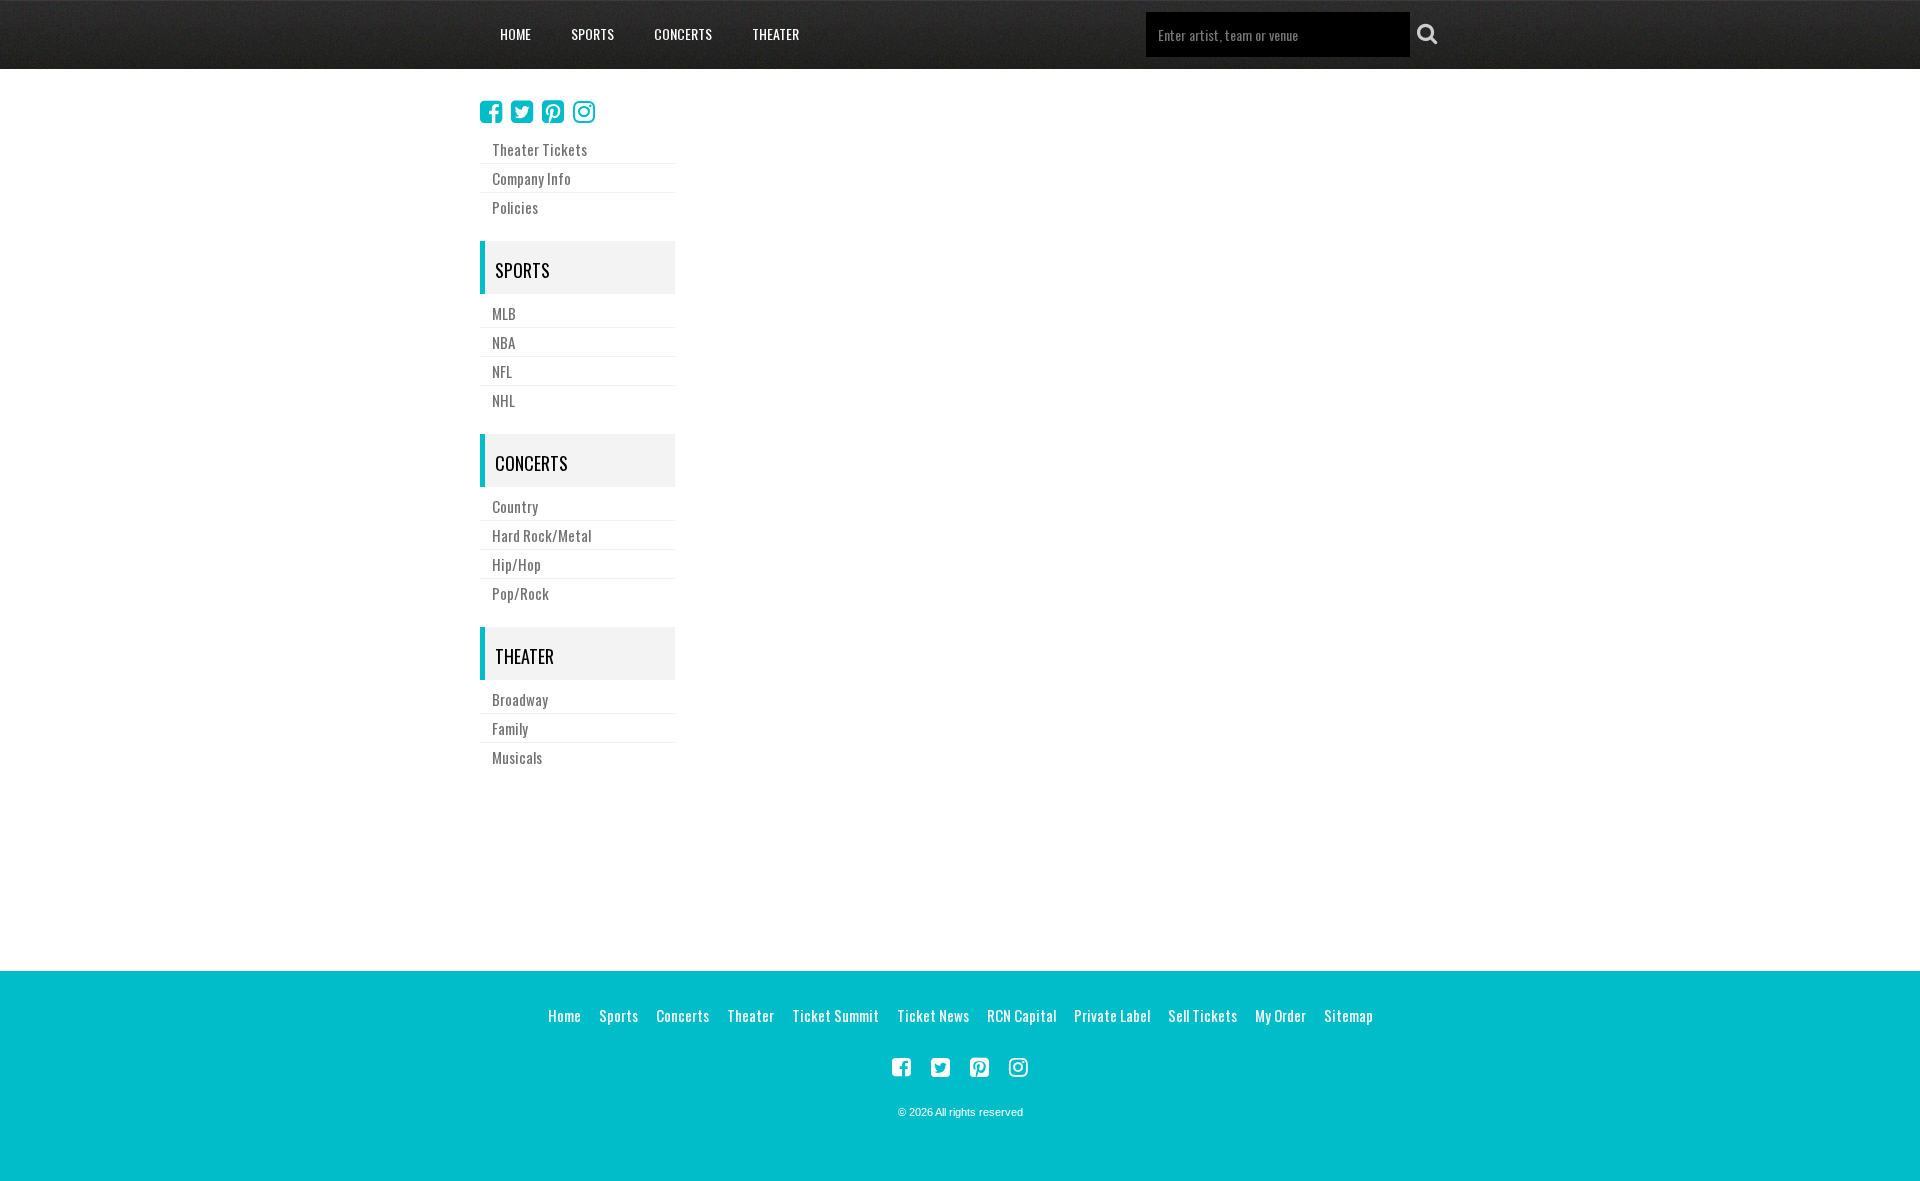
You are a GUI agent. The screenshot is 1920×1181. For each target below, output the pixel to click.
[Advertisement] (960, 866)
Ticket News (933, 1015)
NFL (502, 371)
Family (510, 728)
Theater (775, 33)
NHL (503, 400)
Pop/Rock (520, 593)
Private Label (1112, 1015)
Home (515, 33)
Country (515, 506)
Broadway (520, 699)
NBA (503, 342)
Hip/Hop (516, 564)
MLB (504, 313)
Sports (592, 33)
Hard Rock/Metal (541, 535)
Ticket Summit (835, 1015)
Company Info (531, 178)
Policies (515, 207)
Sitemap (1348, 1015)
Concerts (683, 33)
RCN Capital (1021, 1015)
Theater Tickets (539, 149)
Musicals (517, 757)
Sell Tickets (1202, 1015)
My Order (1280, 1015)
